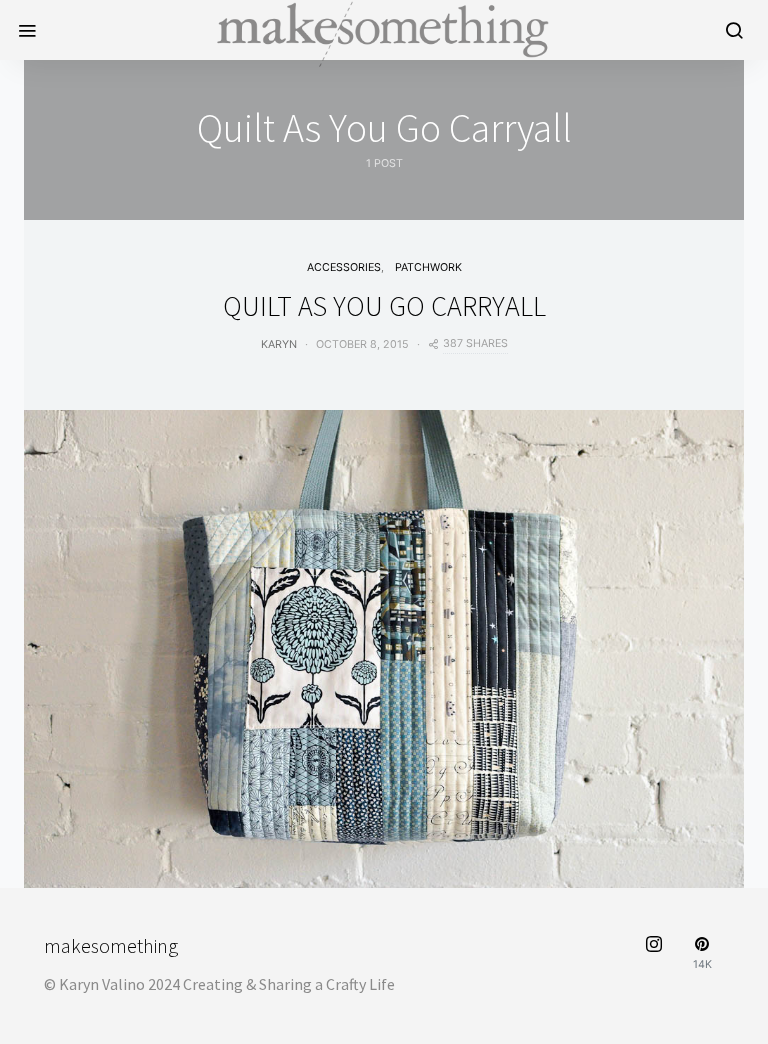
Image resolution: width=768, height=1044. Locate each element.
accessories (344, 267)
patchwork (428, 267)
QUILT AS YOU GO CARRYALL (384, 306)
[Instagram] (654, 953)
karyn (279, 344)
